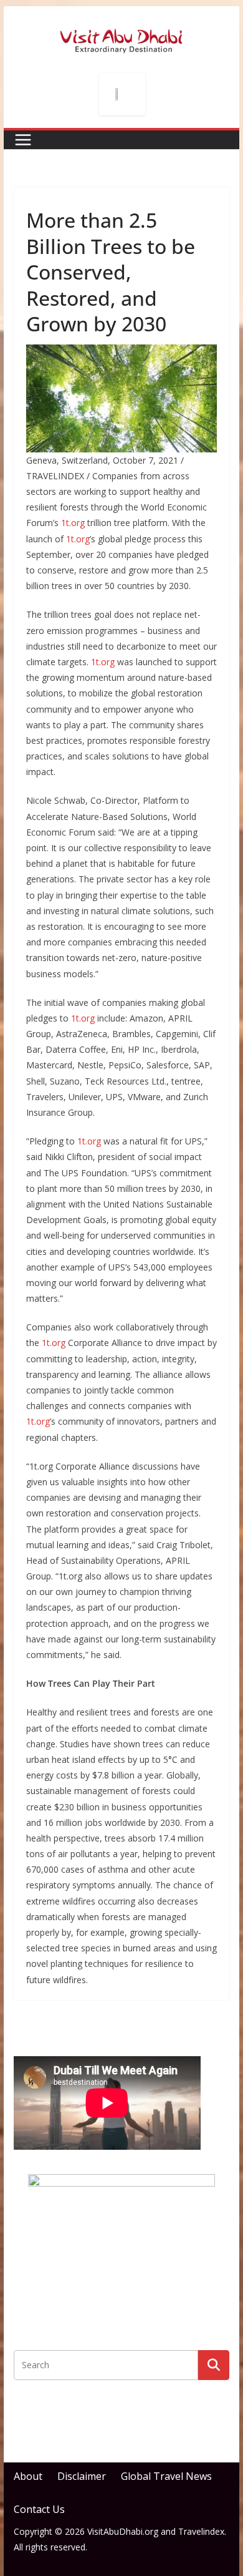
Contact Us (39, 2509)
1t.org (73, 523)
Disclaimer (82, 2476)
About (28, 2476)
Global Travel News (166, 2476)
